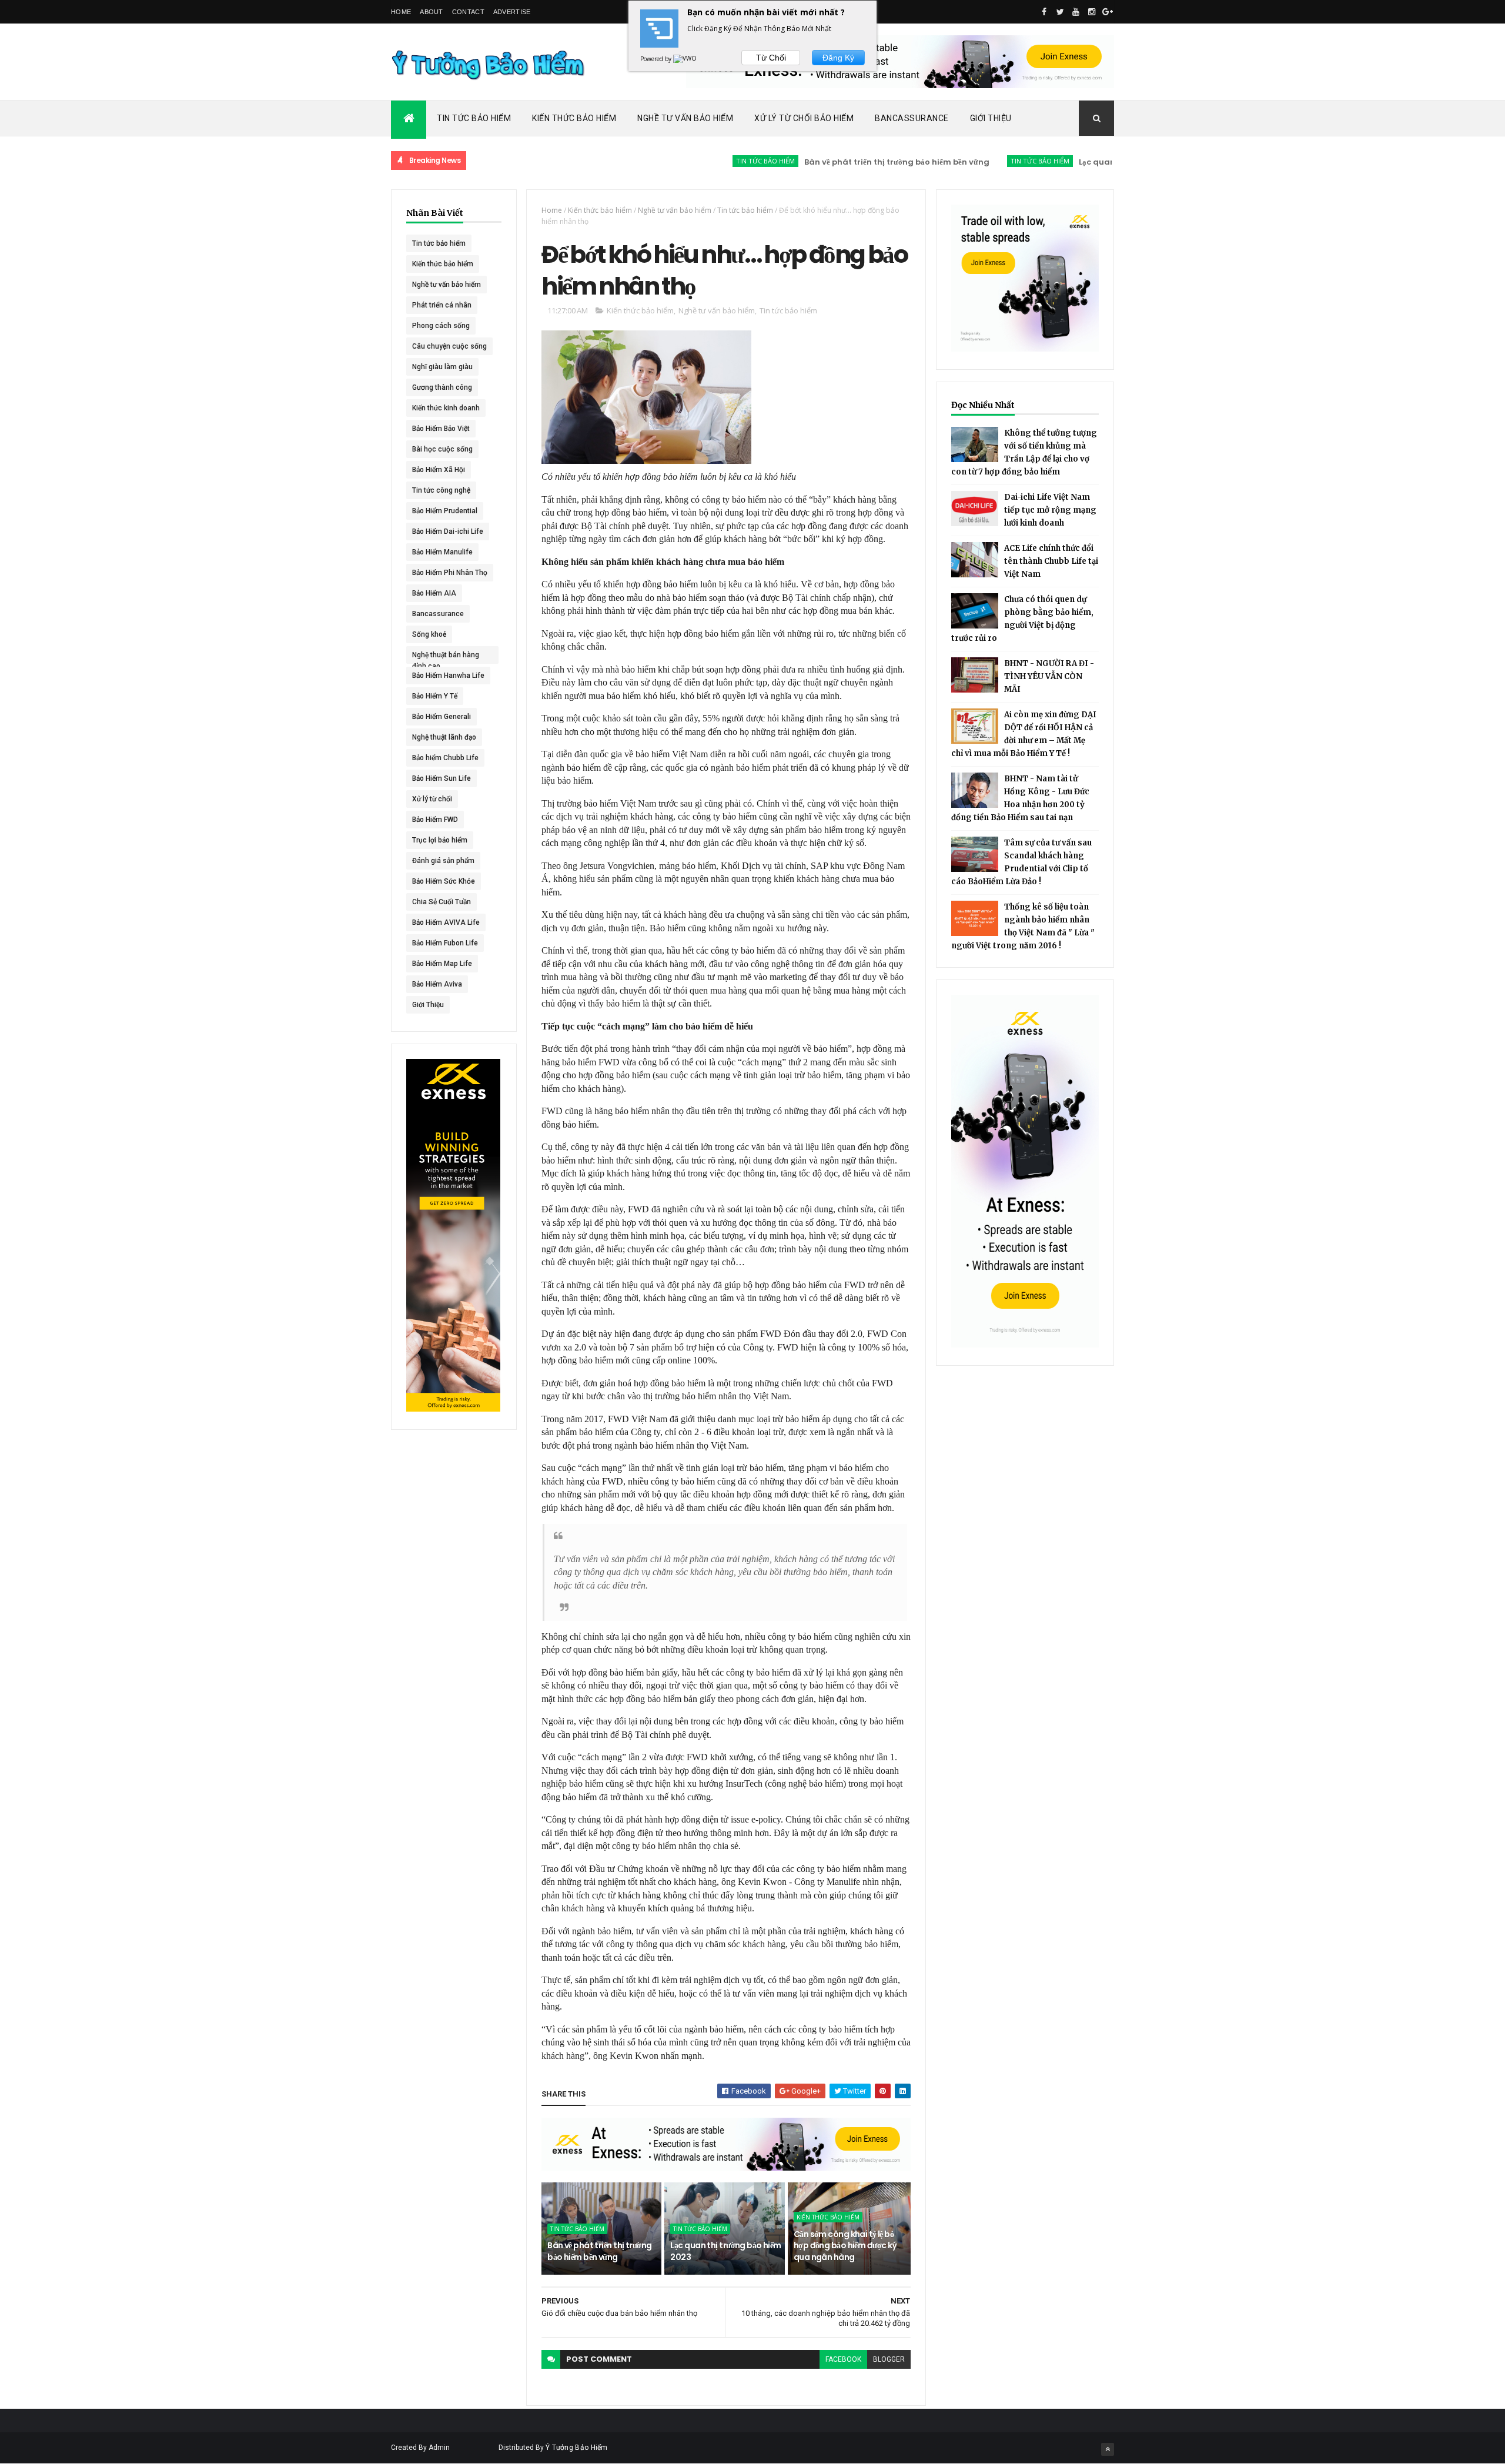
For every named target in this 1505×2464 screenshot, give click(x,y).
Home (401, 12)
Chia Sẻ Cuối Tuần (442, 902)
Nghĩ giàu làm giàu (442, 367)
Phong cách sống (441, 326)
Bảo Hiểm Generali (442, 717)
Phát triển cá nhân (442, 305)
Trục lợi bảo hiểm (440, 840)
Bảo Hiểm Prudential (445, 511)
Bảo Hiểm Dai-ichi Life (448, 531)
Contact (468, 12)
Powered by (657, 59)
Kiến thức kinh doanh (446, 408)
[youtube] (1076, 12)
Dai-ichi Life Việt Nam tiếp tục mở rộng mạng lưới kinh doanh (1050, 510)
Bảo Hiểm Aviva (437, 984)
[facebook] (1044, 12)
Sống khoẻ (429, 634)
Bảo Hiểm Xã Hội (439, 470)
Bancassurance (912, 118)
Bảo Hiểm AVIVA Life (446, 922)
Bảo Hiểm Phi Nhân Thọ (450, 573)
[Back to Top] (1108, 2449)
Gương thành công (442, 387)
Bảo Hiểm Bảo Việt (441, 429)
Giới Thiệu (991, 118)
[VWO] (685, 59)
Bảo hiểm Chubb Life (445, 758)
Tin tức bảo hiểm (698, 161)
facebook (843, 2359)
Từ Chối (771, 58)
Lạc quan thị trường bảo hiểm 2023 (1080, 162)
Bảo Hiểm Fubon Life (445, 943)
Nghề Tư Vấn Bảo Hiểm (685, 118)
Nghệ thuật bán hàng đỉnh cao (446, 657)
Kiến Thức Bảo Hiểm (574, 118)
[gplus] (1108, 12)
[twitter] (1060, 12)
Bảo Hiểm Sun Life (442, 778)
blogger (889, 2359)
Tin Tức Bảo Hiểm (474, 118)
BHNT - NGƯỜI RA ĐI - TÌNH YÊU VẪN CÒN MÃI (1049, 676)
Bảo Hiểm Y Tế (435, 696)
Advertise (512, 12)
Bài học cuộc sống (442, 449)
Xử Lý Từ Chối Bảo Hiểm (804, 118)
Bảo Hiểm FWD (435, 820)
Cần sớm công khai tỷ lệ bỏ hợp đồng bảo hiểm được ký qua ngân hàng (845, 2246)
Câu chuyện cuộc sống (449, 346)
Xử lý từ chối (432, 799)
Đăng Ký (838, 58)
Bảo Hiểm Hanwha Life (448, 676)
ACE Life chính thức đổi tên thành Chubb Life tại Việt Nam (1051, 561)
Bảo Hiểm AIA (434, 593)
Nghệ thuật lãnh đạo (444, 737)
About (432, 12)
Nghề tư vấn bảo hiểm (447, 285)
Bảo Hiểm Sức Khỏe (444, 881)
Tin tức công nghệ (441, 490)
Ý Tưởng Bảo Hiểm (577, 2448)
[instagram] (1092, 12)
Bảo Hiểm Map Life (442, 964)
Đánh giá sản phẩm (443, 861)
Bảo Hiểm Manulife (442, 552)
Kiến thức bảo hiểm (443, 264)
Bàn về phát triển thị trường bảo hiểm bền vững (830, 162)
